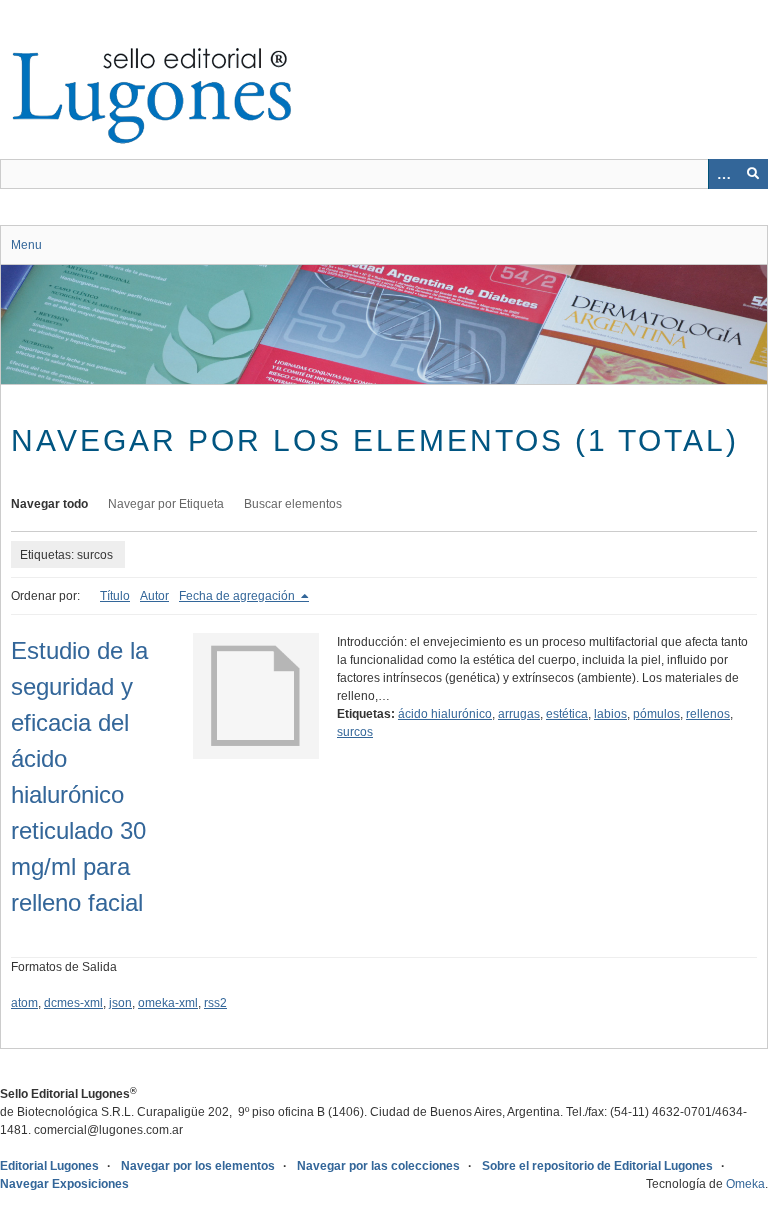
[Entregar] (753, 174)
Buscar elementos (293, 504)
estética (567, 714)
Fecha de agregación (238, 596)
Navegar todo (49, 504)
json (120, 1003)
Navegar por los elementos (198, 1166)
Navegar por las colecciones (378, 1166)
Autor (154, 596)
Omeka (745, 1184)
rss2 (215, 1003)
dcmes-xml (73, 1003)
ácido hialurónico (445, 714)
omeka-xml (168, 1003)
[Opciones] (723, 174)
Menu (26, 245)
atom (24, 1003)
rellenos (708, 714)
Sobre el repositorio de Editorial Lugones (597, 1166)
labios (610, 714)
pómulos (656, 714)
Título (115, 596)
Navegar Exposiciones (64, 1184)
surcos (355, 732)
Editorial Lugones (49, 1166)
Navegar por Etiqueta (166, 504)
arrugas (519, 714)
